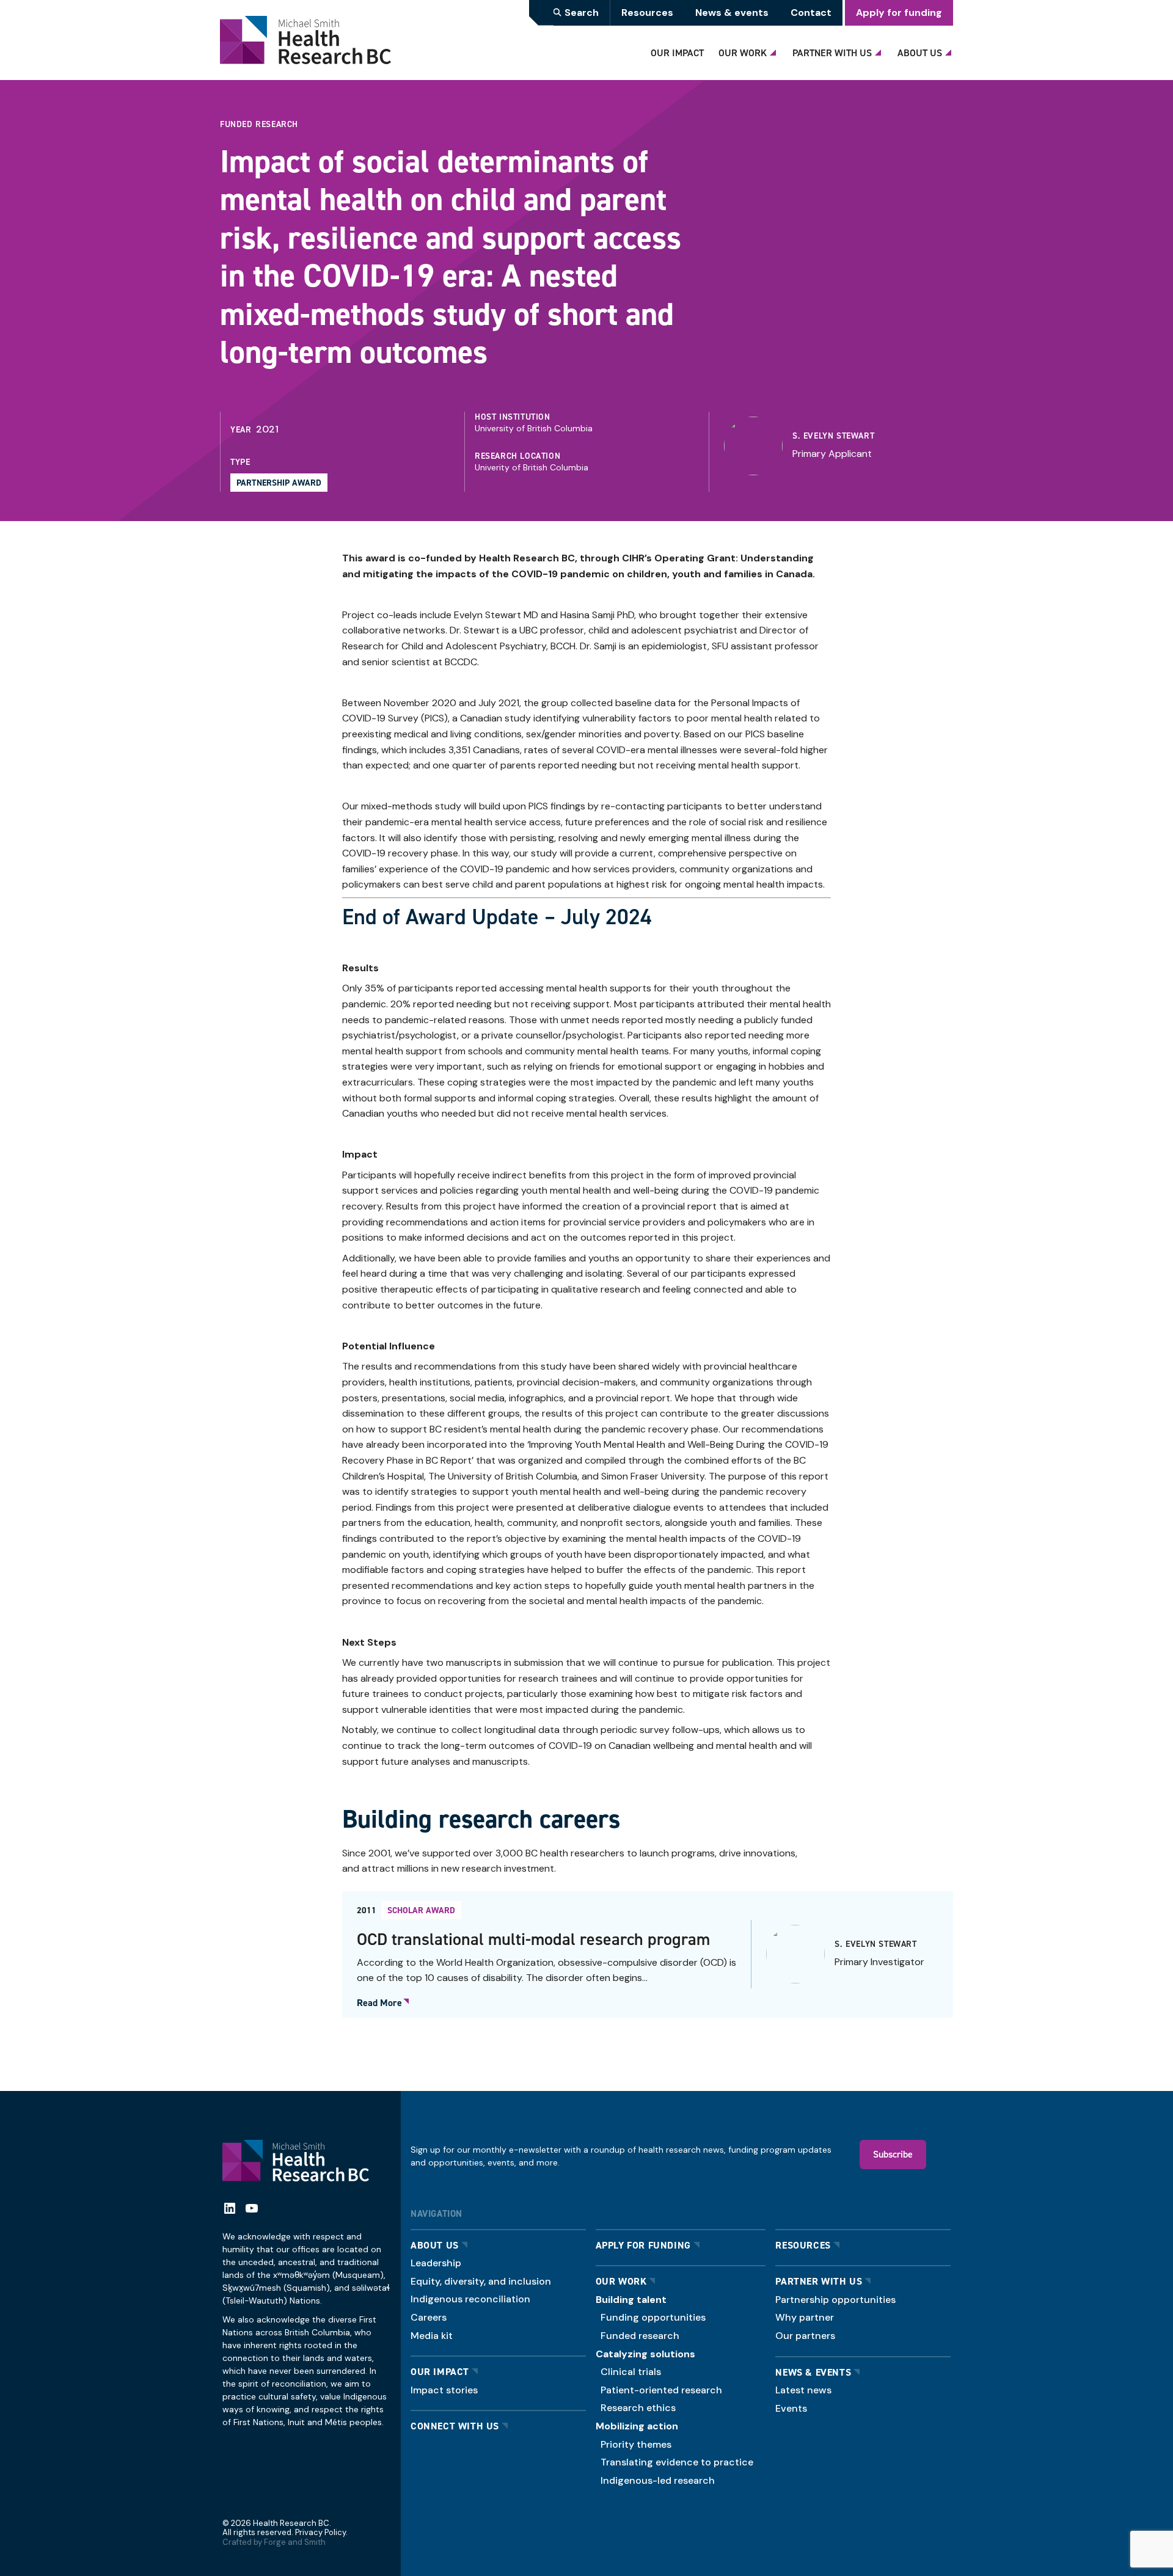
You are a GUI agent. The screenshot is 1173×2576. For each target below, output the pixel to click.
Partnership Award (279, 483)
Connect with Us (455, 2426)
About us (435, 2245)
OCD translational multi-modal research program (533, 1939)
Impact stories (444, 2390)
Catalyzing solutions (645, 2354)
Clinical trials (631, 2372)
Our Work (743, 53)
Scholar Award (421, 1910)
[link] (834, 446)
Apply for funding (899, 13)
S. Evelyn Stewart (833, 436)
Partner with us (819, 2281)
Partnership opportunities (835, 2300)
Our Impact (677, 53)
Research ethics (638, 2408)
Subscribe (893, 2154)
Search (582, 13)
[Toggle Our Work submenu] (775, 49)
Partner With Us (832, 53)
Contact (811, 13)
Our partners (805, 2336)
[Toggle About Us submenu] (950, 49)
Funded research (640, 2336)
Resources (647, 13)
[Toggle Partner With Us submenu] (880, 49)
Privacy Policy (320, 2532)
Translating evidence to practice (677, 2462)
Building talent (631, 2300)
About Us (920, 53)
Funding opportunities (653, 2317)
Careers (429, 2317)
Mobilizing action (637, 2426)
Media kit (432, 2336)
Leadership (436, 2263)
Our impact (440, 2372)
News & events (732, 13)
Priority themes (636, 2444)
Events (791, 2408)
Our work (621, 2281)
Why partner (805, 2317)
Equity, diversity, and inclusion (481, 2281)
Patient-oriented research (661, 2390)
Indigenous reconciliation (470, 2299)
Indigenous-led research (658, 2480)
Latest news (803, 2390)
